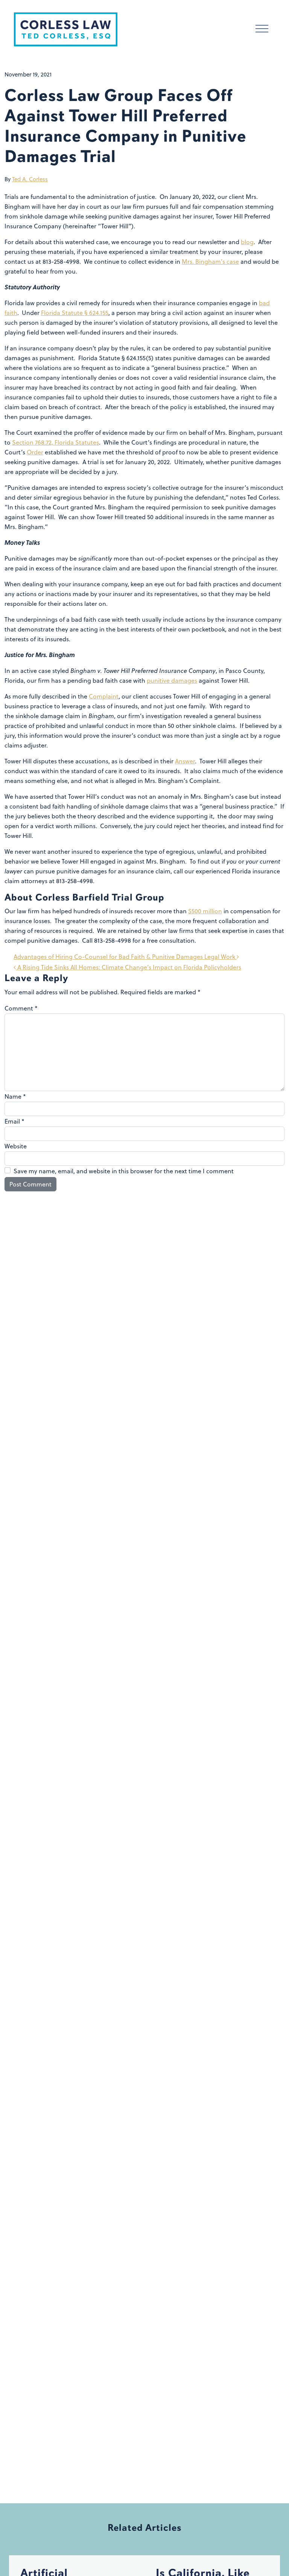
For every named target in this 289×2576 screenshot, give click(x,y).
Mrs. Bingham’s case (210, 261)
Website (16, 1146)
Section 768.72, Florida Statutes (56, 442)
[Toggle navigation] (262, 30)
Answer (185, 761)
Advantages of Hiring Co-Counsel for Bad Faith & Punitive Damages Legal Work (125, 957)
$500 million (205, 911)
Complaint (104, 696)
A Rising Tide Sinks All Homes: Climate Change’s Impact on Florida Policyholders (129, 967)
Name (15, 1096)
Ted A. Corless (30, 179)
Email (14, 1121)
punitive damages (172, 680)
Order (35, 452)
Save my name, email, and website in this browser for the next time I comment (124, 1171)
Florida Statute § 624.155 (75, 313)
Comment (21, 1008)
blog (247, 242)
